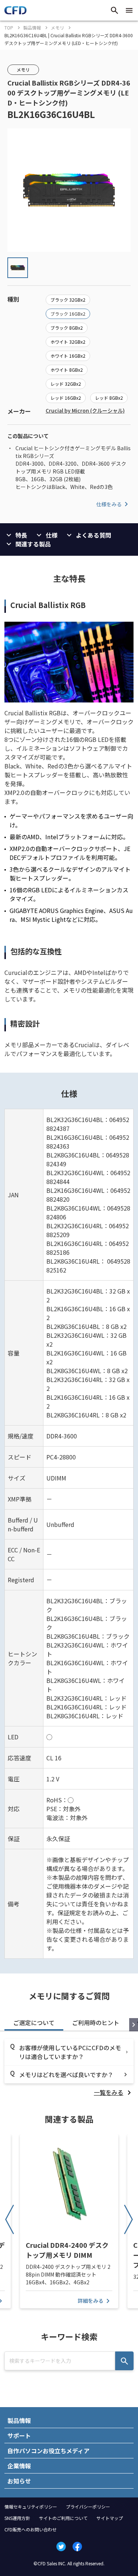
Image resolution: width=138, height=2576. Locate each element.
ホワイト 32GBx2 (68, 342)
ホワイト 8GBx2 (67, 370)
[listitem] (114, 2092)
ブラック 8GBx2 (67, 328)
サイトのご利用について (63, 2518)
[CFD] (15, 12)
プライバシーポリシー (88, 2506)
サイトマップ (110, 2518)
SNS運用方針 (17, 2518)
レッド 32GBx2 (66, 384)
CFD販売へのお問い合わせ (31, 2529)
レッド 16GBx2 (66, 398)
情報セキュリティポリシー (31, 2506)
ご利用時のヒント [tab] (96, 2023)
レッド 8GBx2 (109, 398)
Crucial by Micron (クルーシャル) (85, 410)
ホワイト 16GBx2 (68, 356)
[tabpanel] (69, 2068)
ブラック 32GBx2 (68, 300)
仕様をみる (109, 504)
